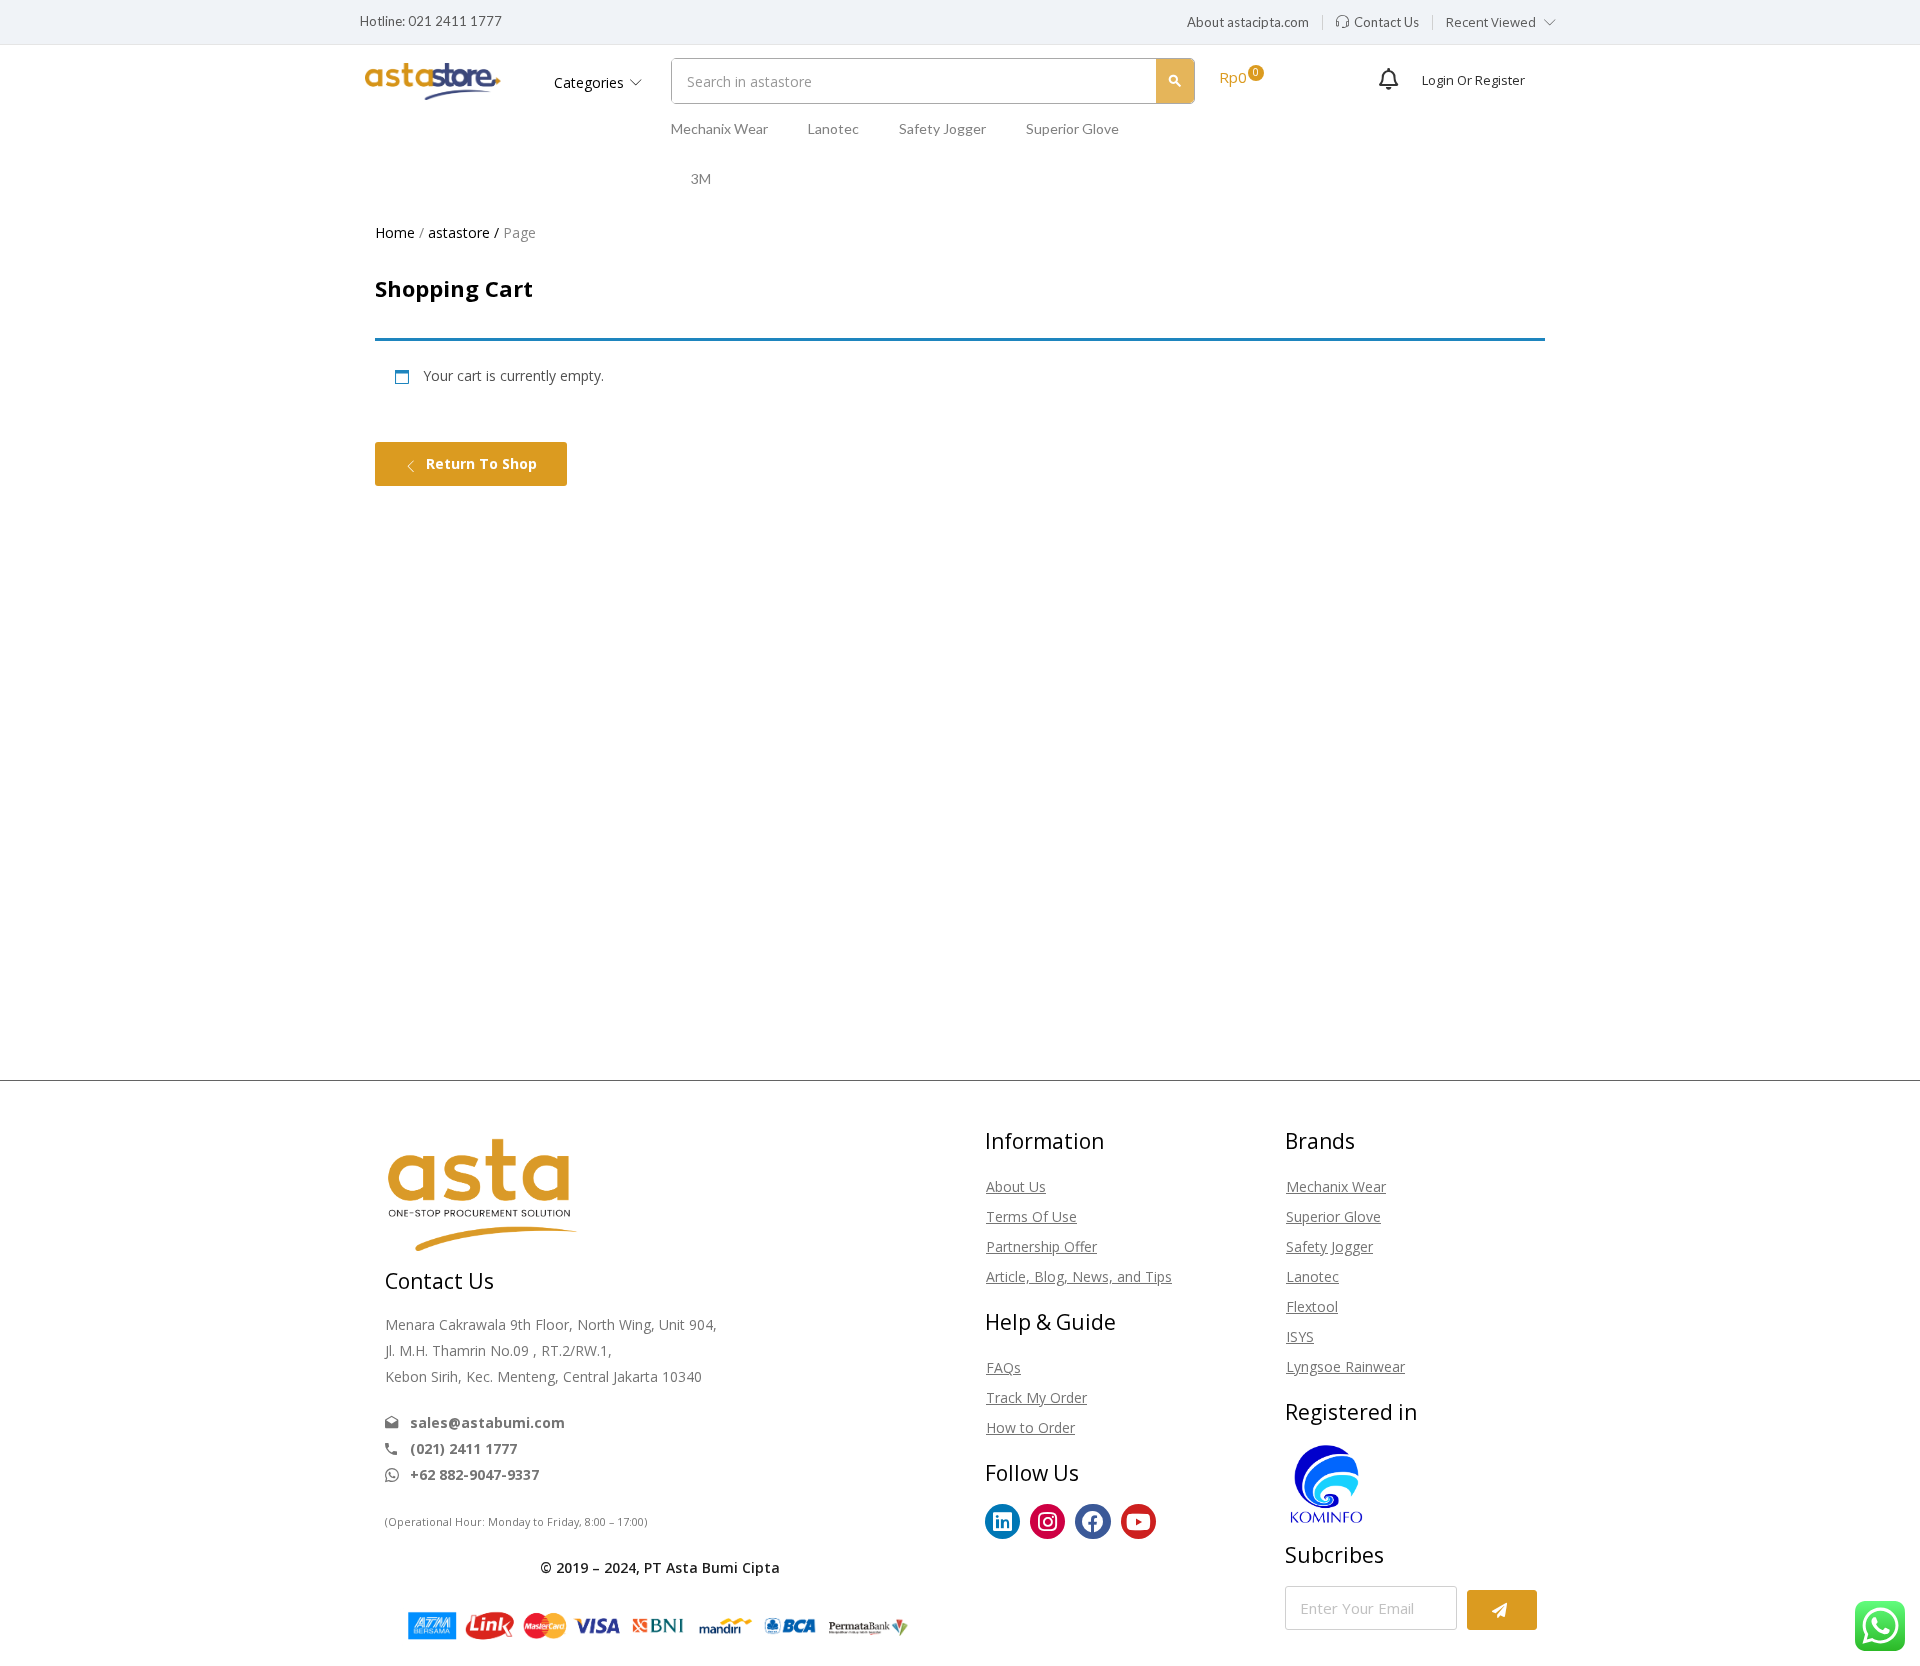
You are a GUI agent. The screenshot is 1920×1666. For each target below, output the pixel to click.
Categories (591, 82)
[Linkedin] (1002, 1521)
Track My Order (1036, 1397)
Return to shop (479, 463)
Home (395, 232)
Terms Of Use (1031, 1216)
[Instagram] (1047, 1521)
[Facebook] (1092, 1521)
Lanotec (833, 128)
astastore (459, 232)
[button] (1248, 23)
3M (701, 178)
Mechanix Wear (719, 128)
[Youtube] (1138, 1521)
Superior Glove (1072, 128)
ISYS (1300, 1336)
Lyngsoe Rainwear (1345, 1366)
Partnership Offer (1041, 1246)
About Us (1016, 1186)
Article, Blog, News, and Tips (1079, 1276)
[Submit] (1502, 1610)
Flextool (1312, 1306)
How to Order (1030, 1427)
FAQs (1003, 1367)
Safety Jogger (942, 128)
